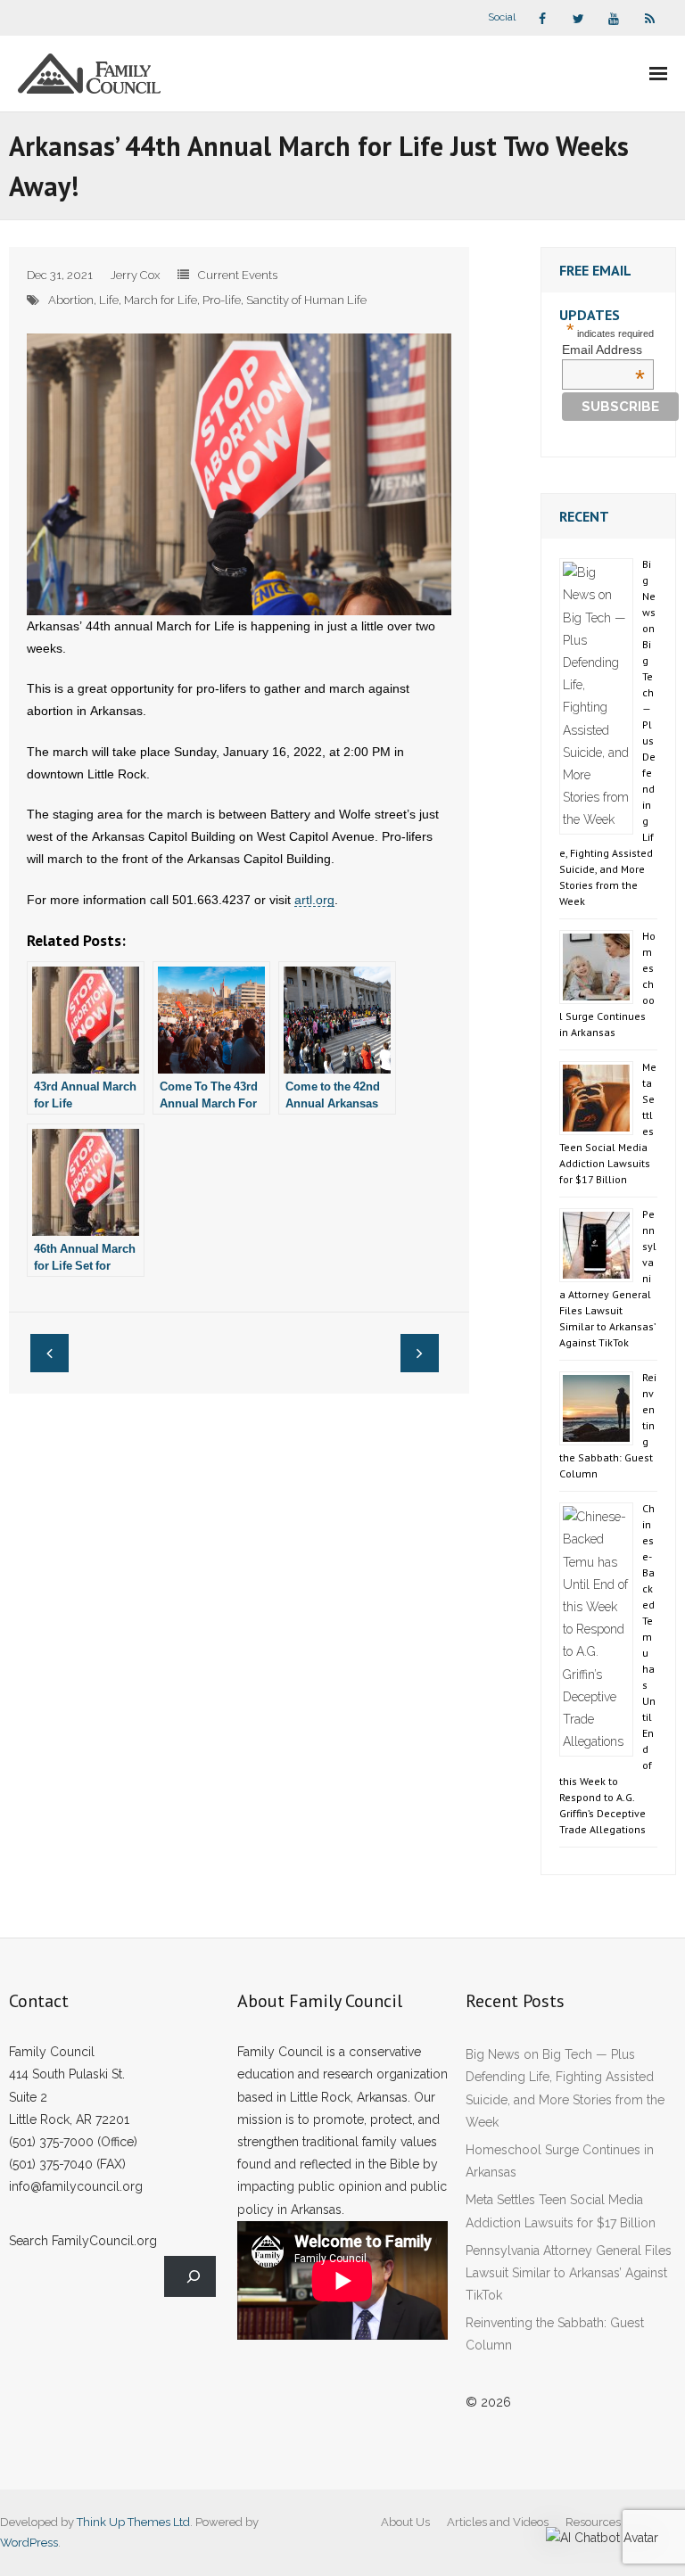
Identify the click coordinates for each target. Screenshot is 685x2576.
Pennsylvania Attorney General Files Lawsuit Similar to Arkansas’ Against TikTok (569, 2273)
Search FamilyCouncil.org (83, 2241)
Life (109, 300)
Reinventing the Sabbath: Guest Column (555, 2334)
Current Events (238, 275)
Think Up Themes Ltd (133, 2522)
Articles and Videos (498, 2522)
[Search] (190, 2277)
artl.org (314, 900)
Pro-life (222, 300)
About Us (405, 2522)
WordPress (29, 2543)
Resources (593, 2522)
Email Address (603, 350)
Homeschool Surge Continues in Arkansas (560, 2161)
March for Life (161, 300)
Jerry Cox (135, 275)
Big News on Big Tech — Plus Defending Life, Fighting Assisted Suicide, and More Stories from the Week (565, 2088)
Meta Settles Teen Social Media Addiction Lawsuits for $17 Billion (561, 2211)
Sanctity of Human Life (306, 300)
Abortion (71, 300)
